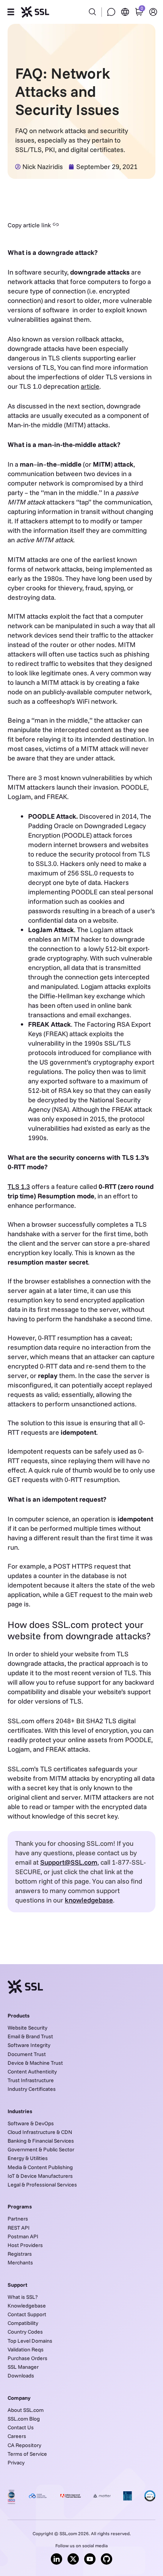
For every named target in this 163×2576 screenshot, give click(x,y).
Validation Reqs (26, 2349)
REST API (19, 2228)
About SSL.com (26, 2410)
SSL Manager (23, 2367)
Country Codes (25, 2332)
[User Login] (153, 12)
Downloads (21, 2376)
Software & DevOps (31, 2123)
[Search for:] (81, 8)
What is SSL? (23, 2297)
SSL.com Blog (24, 2419)
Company (19, 2398)
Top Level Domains (30, 2341)
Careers (17, 2436)
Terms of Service (27, 2454)
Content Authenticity (32, 2072)
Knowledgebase (27, 2306)
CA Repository (24, 2445)
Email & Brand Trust (30, 2036)
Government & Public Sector (41, 2149)
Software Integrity (29, 2045)
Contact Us (21, 2427)
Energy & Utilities (28, 2158)
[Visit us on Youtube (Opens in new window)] (90, 2559)
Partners (18, 2219)
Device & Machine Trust (35, 2063)
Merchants (20, 2263)
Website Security (27, 2028)
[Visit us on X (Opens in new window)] (73, 2559)
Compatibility (23, 2323)
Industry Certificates (32, 2089)
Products (19, 2016)
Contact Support (27, 2314)
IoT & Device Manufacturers (40, 2176)
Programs (20, 2207)
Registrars (20, 2254)
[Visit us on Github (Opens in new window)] (107, 2559)
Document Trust (27, 2054)
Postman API (23, 2236)
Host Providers (25, 2245)
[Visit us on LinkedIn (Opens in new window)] (56, 2559)
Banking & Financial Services (41, 2141)
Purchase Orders (27, 2358)
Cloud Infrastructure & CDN (40, 2132)
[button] (11, 12)
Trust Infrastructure (31, 2080)
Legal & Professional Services (42, 2185)
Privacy (16, 2463)
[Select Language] (125, 12)
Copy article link (29, 225)
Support (17, 2285)
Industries (20, 2111)
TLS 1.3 (19, 1186)
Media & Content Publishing (40, 2167)
